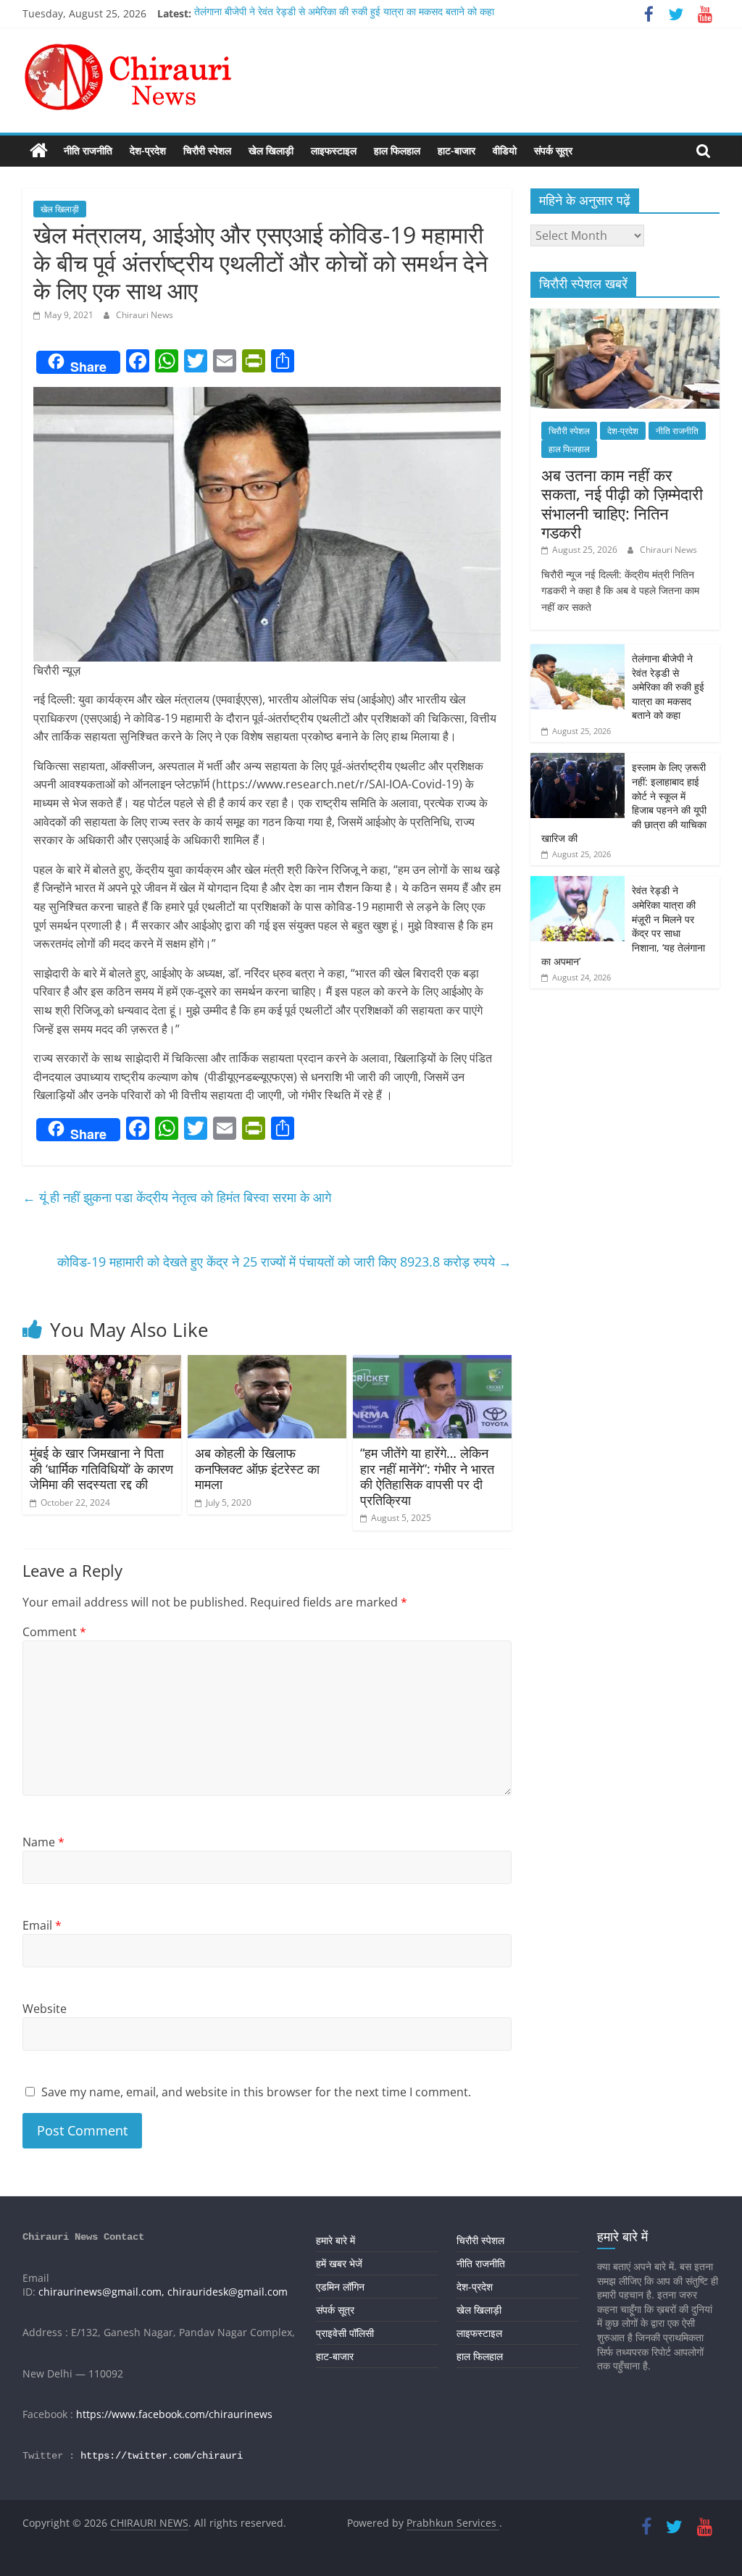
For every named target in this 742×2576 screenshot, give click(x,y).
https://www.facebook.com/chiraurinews (174, 2414)
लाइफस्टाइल (334, 150)
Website (45, 2009)
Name (43, 1842)
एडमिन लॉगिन (340, 2287)
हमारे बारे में (335, 2240)
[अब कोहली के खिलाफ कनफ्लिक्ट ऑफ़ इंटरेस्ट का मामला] (267, 1364)
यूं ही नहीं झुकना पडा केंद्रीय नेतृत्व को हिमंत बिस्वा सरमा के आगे (177, 1197)
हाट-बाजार (457, 150)
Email (42, 1925)
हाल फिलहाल (397, 150)
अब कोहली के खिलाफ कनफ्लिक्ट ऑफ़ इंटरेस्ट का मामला (257, 1468)
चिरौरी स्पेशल (207, 150)
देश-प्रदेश (148, 150)
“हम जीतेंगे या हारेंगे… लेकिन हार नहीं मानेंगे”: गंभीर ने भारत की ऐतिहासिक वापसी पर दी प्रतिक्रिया (427, 1476)
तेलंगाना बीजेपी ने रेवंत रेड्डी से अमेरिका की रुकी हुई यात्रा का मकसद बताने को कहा (344, 13)
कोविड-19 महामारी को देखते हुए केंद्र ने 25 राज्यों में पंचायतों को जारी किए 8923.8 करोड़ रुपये (284, 1262)
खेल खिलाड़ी (271, 150)
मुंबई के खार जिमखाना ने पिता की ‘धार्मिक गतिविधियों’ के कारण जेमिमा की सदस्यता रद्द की (101, 1468)
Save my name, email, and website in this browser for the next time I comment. (256, 2092)
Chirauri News (145, 315)
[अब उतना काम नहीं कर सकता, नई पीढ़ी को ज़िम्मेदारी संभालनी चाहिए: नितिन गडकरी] (625, 316)
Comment (54, 1632)
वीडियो (505, 150)
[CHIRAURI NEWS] (39, 151)
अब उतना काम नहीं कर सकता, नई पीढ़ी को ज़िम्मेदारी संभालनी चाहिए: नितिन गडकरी (622, 503)
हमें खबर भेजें (339, 2263)
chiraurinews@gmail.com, (101, 2292)
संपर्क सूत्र (553, 150)
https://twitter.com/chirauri (162, 2456)
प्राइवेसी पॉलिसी (345, 2333)
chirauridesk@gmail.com (228, 2292)
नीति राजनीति (88, 150)
